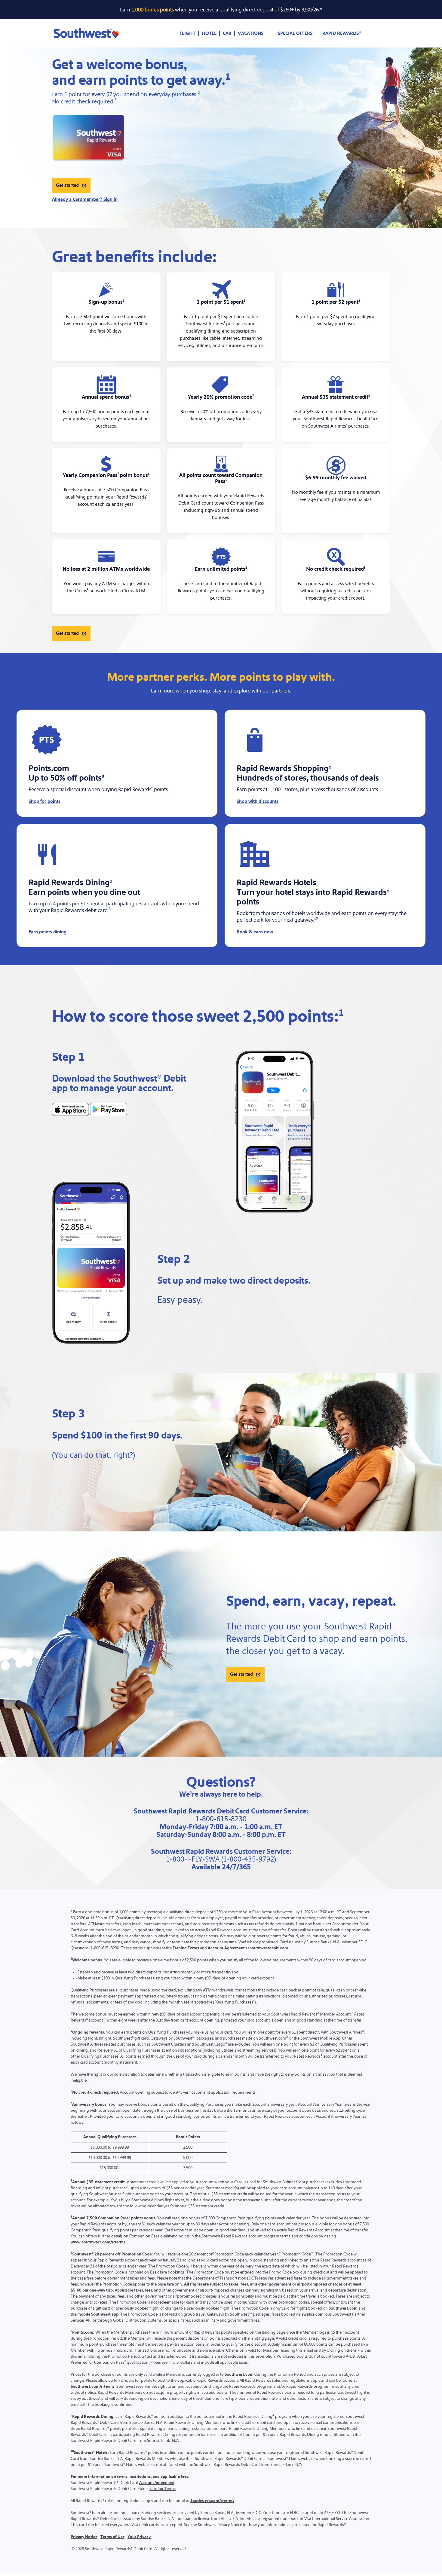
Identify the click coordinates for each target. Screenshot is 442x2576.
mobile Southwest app (98, 2314)
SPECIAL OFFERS (295, 34)
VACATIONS (251, 34)
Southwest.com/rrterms (93, 2387)
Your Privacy (139, 2537)
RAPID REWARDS (342, 34)
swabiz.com (313, 2314)
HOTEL (209, 34)
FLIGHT (187, 34)
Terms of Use (112, 2537)
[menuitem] (188, 34)
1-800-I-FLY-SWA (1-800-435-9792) (221, 1859)
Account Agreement (226, 1948)
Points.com (83, 2332)
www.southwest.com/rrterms (98, 2242)
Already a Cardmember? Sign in (85, 200)
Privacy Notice (84, 2537)
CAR (227, 34)
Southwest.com (343, 2308)
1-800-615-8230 (221, 1819)
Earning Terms (186, 1948)
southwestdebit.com (269, 1948)
